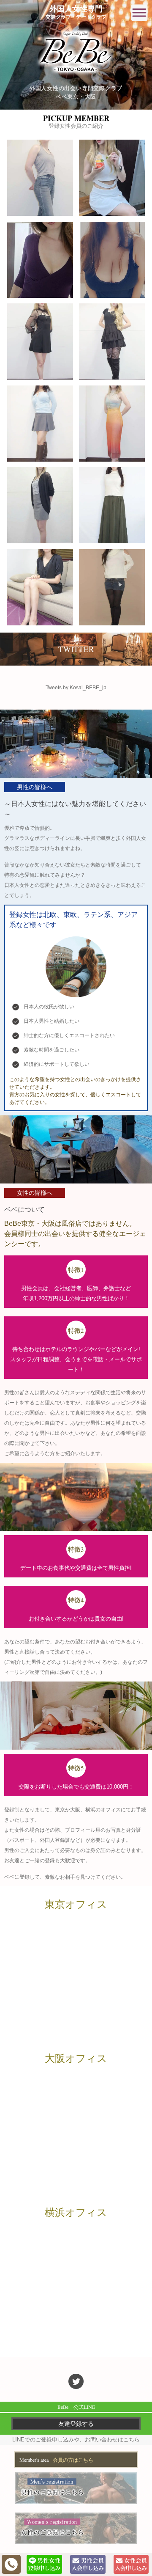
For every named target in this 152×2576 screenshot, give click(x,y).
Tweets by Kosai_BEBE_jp (76, 688)
